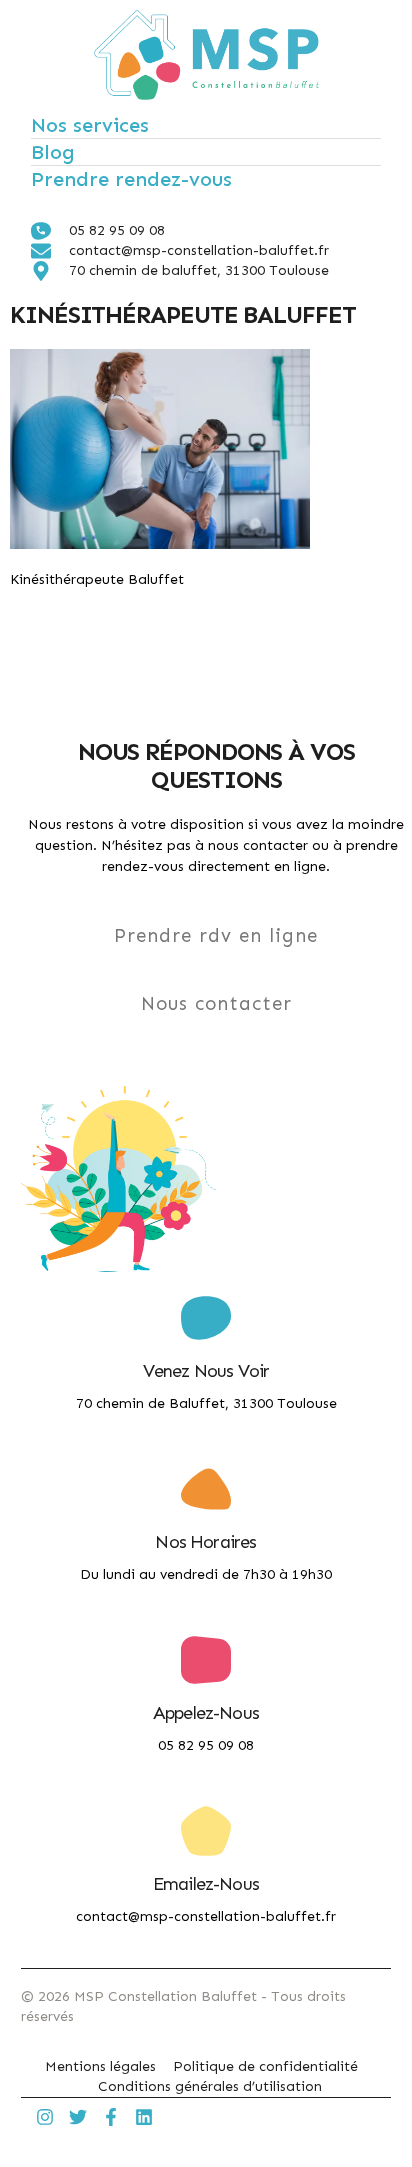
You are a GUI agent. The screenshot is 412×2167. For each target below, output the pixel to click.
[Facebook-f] (111, 2117)
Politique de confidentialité (265, 2066)
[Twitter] (78, 2117)
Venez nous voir (206, 1371)
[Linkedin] (144, 2117)
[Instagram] (45, 2117)
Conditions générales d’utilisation (210, 2086)
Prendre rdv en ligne (216, 936)
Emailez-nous (206, 1884)
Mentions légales (100, 2066)
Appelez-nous (206, 1713)
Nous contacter (216, 1004)
